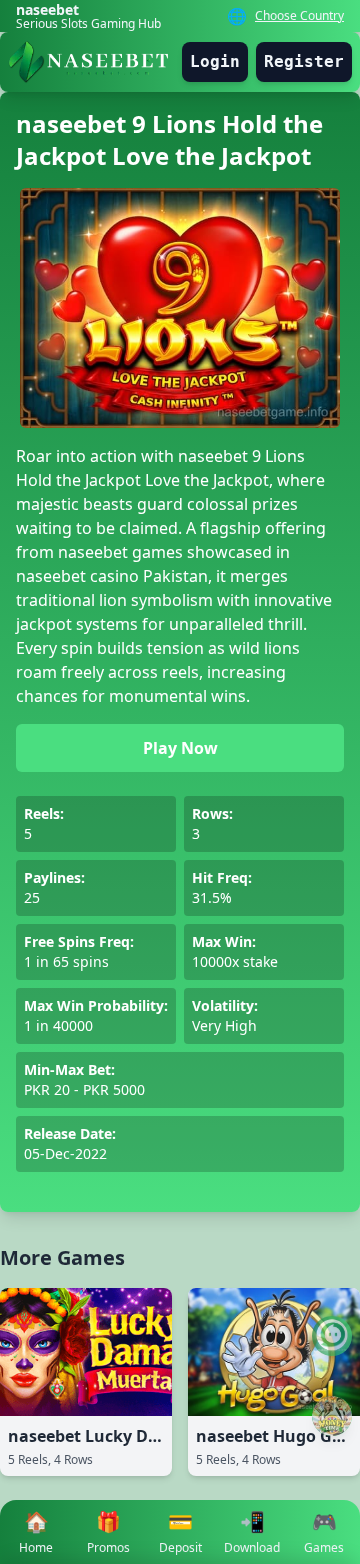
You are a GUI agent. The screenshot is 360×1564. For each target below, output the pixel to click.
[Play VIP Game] (332, 1416)
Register (304, 61)
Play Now (180, 748)
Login (215, 61)
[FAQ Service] (332, 1336)
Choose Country (299, 16)
